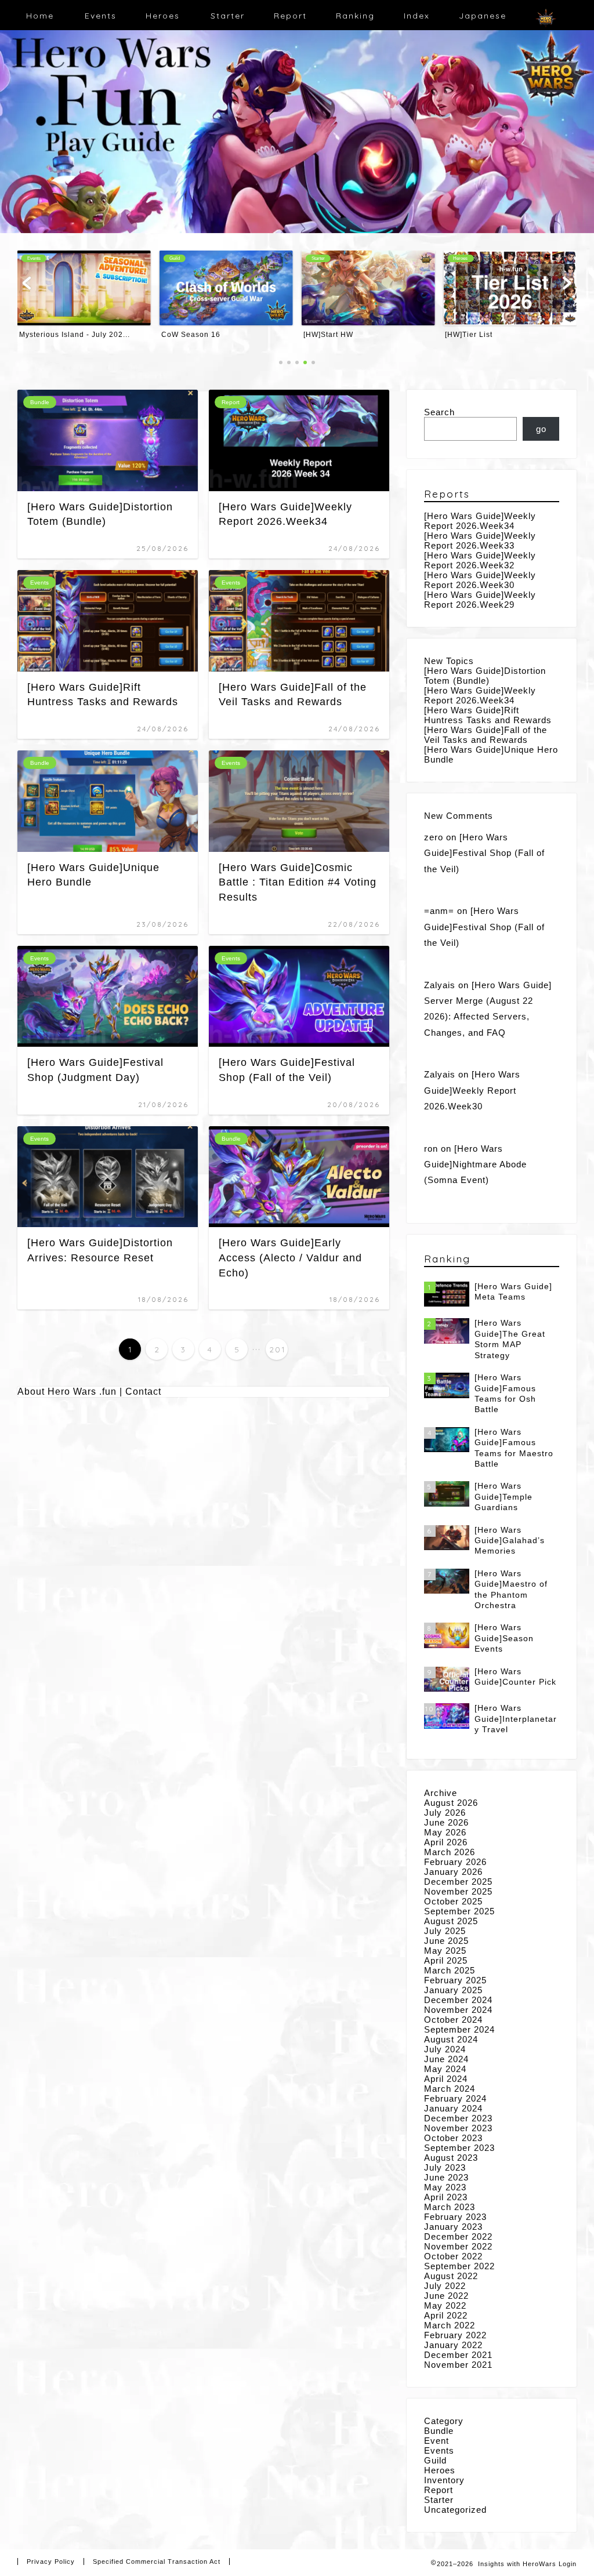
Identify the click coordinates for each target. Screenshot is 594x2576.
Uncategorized (455, 2510)
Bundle (439, 2431)
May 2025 (445, 1951)
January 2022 (453, 2345)
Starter (228, 16)
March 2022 (450, 2325)
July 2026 (445, 1813)
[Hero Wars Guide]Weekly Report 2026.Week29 (480, 600)
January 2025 (453, 1990)
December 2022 (458, 2236)
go (541, 429)
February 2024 (455, 2098)
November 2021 (458, 2365)
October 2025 (453, 1901)
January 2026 (453, 1872)
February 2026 (455, 1862)
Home (40, 16)
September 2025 (459, 1911)
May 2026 (445, 1832)
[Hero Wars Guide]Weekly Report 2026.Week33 (480, 540)
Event (437, 2441)
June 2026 (446, 1822)
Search (439, 412)
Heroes (163, 16)
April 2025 (446, 1960)
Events (101, 16)
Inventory (444, 2480)
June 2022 (446, 2296)
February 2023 (455, 2217)
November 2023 (458, 2128)
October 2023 (453, 2138)
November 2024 (458, 2010)
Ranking (355, 16)
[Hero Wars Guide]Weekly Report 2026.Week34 (480, 521)
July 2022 (445, 2286)
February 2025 (455, 1980)
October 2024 (453, 2020)
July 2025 (445, 1931)
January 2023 (453, 2227)
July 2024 (445, 2049)
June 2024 (446, 2059)
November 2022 (458, 2246)
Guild (435, 2460)
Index (417, 16)
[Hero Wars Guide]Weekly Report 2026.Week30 (480, 580)
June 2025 (446, 1941)
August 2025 (451, 1921)
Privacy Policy (51, 2562)
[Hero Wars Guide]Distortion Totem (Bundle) (485, 676)
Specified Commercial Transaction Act (157, 2562)
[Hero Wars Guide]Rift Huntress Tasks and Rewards (488, 715)
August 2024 (451, 2039)
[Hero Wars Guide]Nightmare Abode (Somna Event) (475, 1164)
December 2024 (458, 2000)
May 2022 (445, 2305)
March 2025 (450, 1970)
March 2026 (450, 1852)
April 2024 (446, 2079)
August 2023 (451, 2158)
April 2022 (446, 2315)
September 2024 (459, 2029)
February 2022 (455, 2335)
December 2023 (458, 2118)
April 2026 (446, 1842)
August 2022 (451, 2276)
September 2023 (459, 2148)
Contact (143, 1392)
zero (434, 837)
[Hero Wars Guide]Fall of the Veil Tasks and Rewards (486, 735)
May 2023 (445, 2187)
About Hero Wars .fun (67, 1392)
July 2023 (445, 2167)
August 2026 (451, 1803)
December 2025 (458, 1882)
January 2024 (453, 2108)
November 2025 (458, 1891)
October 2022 (453, 2256)
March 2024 (450, 2089)
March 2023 (450, 2207)
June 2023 (446, 2177)
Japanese (483, 16)
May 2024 (445, 2069)
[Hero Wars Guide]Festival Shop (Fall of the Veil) (484, 853)
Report (290, 16)
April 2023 (446, 2197)
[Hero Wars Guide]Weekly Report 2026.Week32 (480, 560)
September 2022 (459, 2266)
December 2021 (458, 2355)
